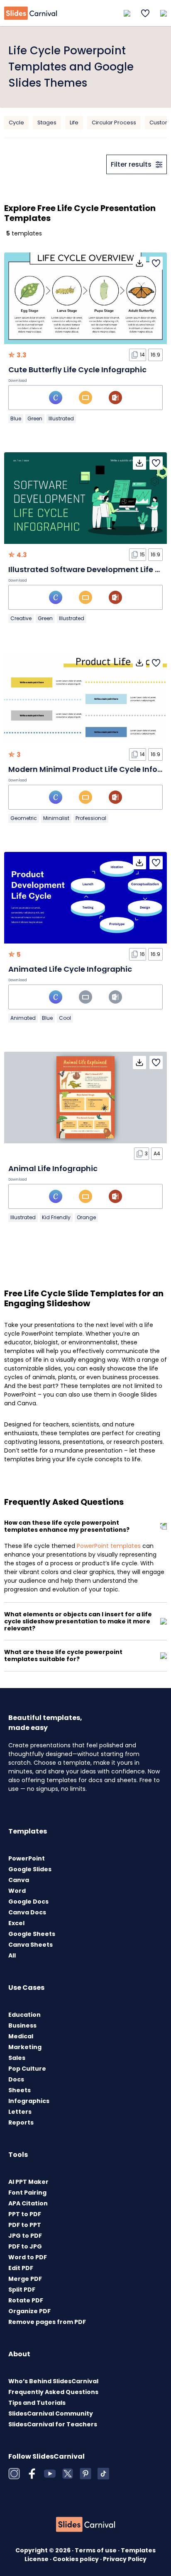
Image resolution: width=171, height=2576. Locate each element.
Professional (91, 818)
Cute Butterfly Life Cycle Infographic (77, 370)
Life (74, 122)
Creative (21, 618)
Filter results (131, 164)
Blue (16, 418)
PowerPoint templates (109, 1546)
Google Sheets (32, 1934)
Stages (47, 122)
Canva (19, 1880)
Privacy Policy (125, 2559)
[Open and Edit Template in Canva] (56, 398)
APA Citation (28, 2203)
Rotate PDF (26, 2300)
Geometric (24, 818)
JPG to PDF (25, 2236)
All (12, 1955)
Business (22, 2025)
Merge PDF (25, 2279)
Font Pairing (27, 2193)
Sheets (20, 2090)
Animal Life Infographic (53, 1168)
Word (17, 1891)
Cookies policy (76, 2559)
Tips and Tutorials (37, 2403)
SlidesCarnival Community (51, 2413)
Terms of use (96, 2550)
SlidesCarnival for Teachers (53, 2424)
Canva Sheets (31, 1945)
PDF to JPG (25, 2246)
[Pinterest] (85, 2474)
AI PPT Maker (28, 2182)
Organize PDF (29, 2311)
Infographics (29, 2101)
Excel (16, 1923)
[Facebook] (32, 2474)
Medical (21, 2036)
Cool (65, 1018)
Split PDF (22, 2290)
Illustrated (61, 418)
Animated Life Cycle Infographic (70, 969)
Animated (23, 1018)
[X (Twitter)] (68, 2474)
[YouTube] (50, 2474)
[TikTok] (103, 2474)
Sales (17, 2058)
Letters (20, 2112)
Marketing (25, 2047)
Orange (86, 1217)
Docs (16, 2079)
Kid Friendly (56, 1217)
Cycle (16, 122)
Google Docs (28, 1902)
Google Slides (30, 1869)
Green (35, 418)
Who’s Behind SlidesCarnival (53, 2381)
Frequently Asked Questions (53, 2392)
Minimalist (56, 818)
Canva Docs (27, 1912)
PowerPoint (27, 1858)
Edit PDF (21, 2268)
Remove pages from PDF (47, 2322)
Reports (21, 2122)
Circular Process (114, 122)
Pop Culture (27, 2069)
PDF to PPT (25, 2225)
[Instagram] (14, 2474)
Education (24, 2015)
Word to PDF (28, 2257)
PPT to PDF (25, 2214)
